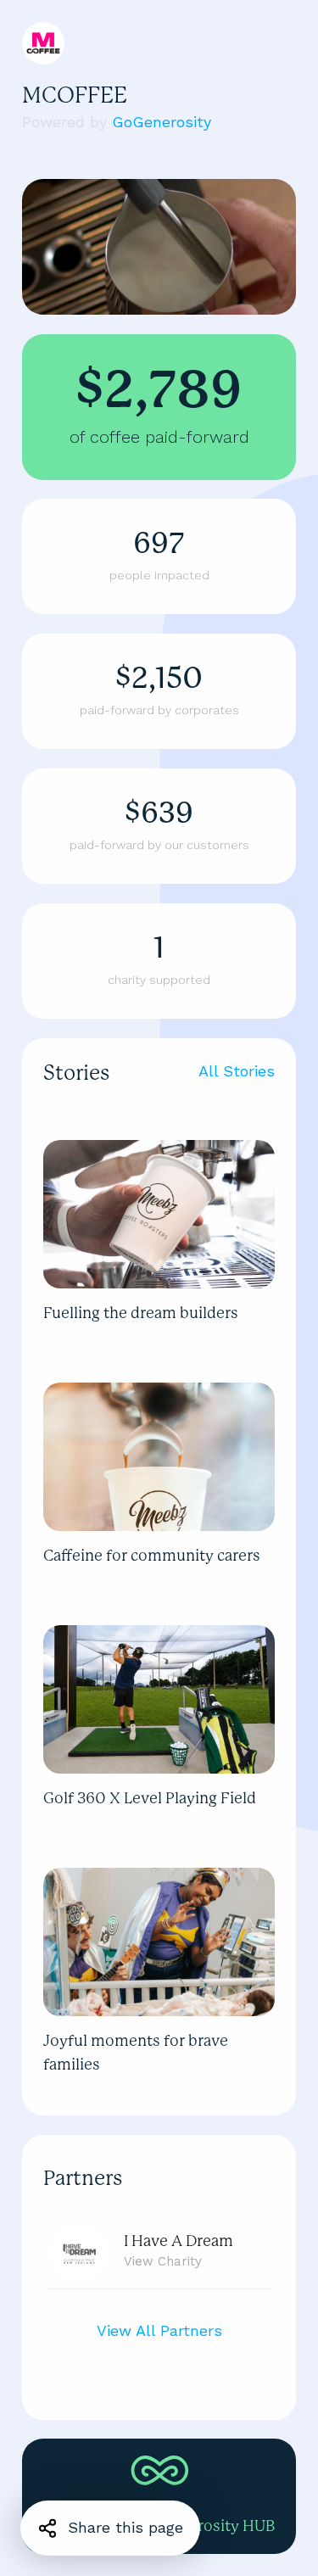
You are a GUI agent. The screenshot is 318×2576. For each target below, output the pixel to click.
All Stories (237, 1071)
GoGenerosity (162, 122)
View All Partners (159, 2330)
